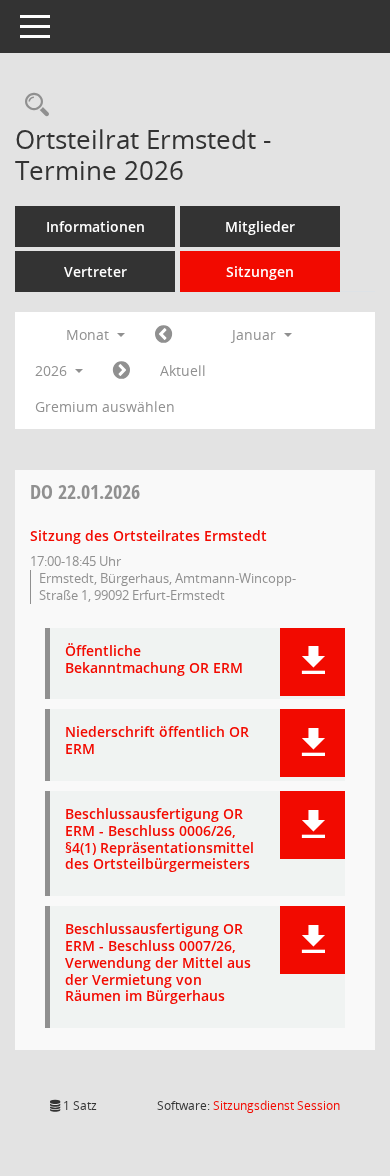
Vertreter (95, 271)
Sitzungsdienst (276, 1105)
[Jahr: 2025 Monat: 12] (163, 335)
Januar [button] (256, 334)
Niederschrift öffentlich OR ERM (157, 741)
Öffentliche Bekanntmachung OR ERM (154, 660)
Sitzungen (260, 271)
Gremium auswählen (105, 406)
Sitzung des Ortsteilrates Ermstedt (148, 535)
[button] (312, 662)
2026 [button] (53, 370)
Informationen (95, 226)
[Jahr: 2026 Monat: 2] (121, 371)
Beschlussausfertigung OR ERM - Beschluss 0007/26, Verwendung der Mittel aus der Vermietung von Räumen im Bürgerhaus (158, 963)
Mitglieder (260, 226)
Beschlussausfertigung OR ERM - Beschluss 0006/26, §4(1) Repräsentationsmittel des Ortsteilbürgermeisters (159, 839)
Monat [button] (89, 334)
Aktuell (183, 370)
